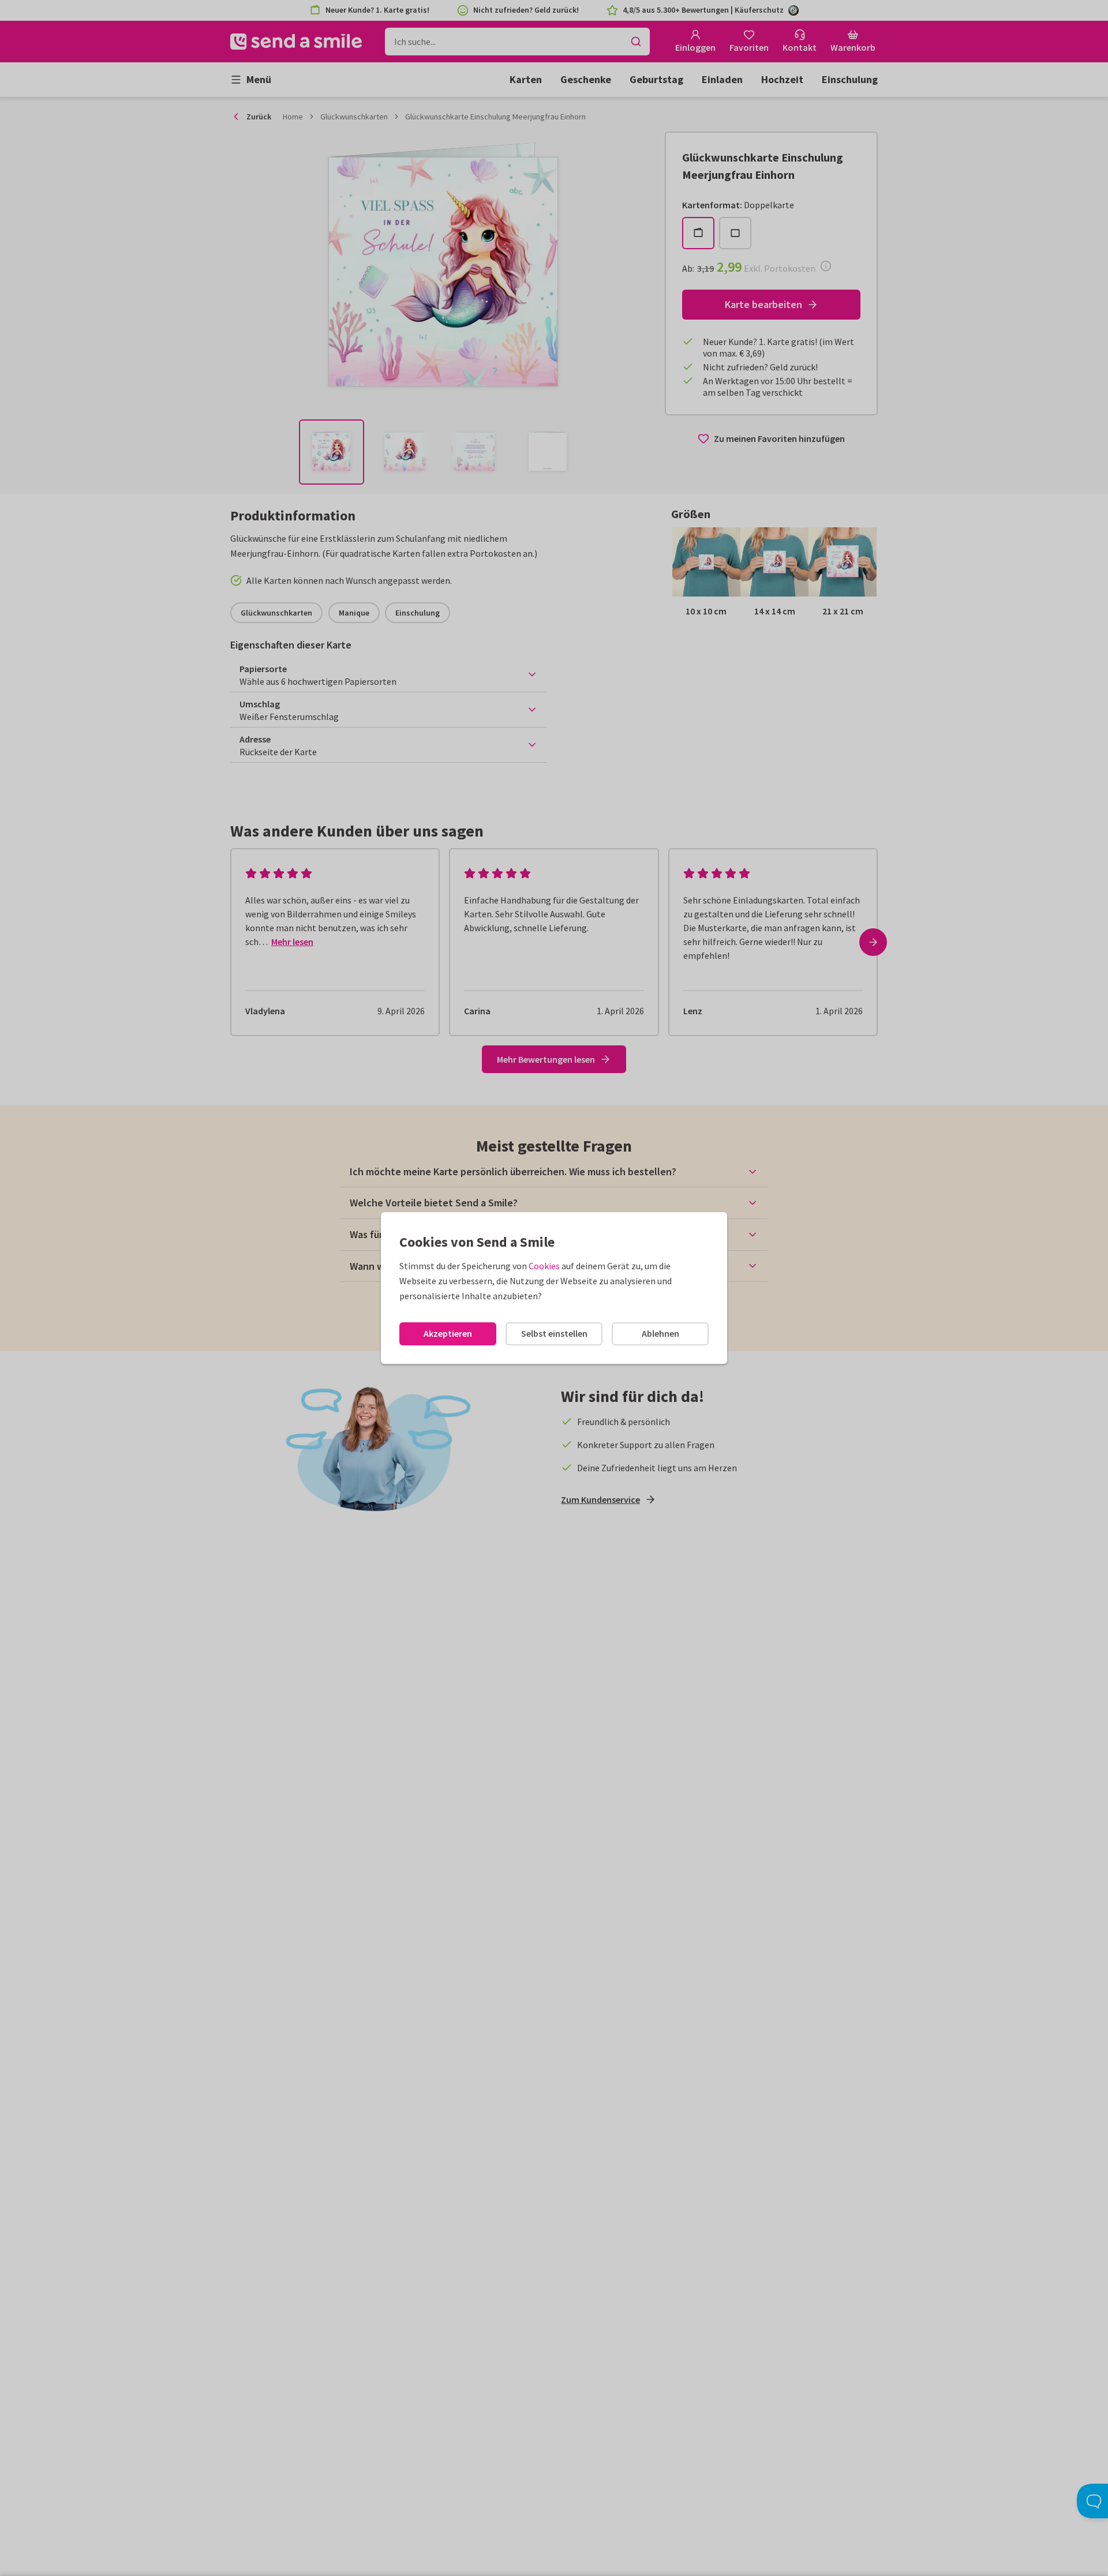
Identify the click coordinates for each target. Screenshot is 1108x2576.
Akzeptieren (448, 1333)
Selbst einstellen (554, 1333)
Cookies (544, 1266)
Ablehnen (660, 1333)
